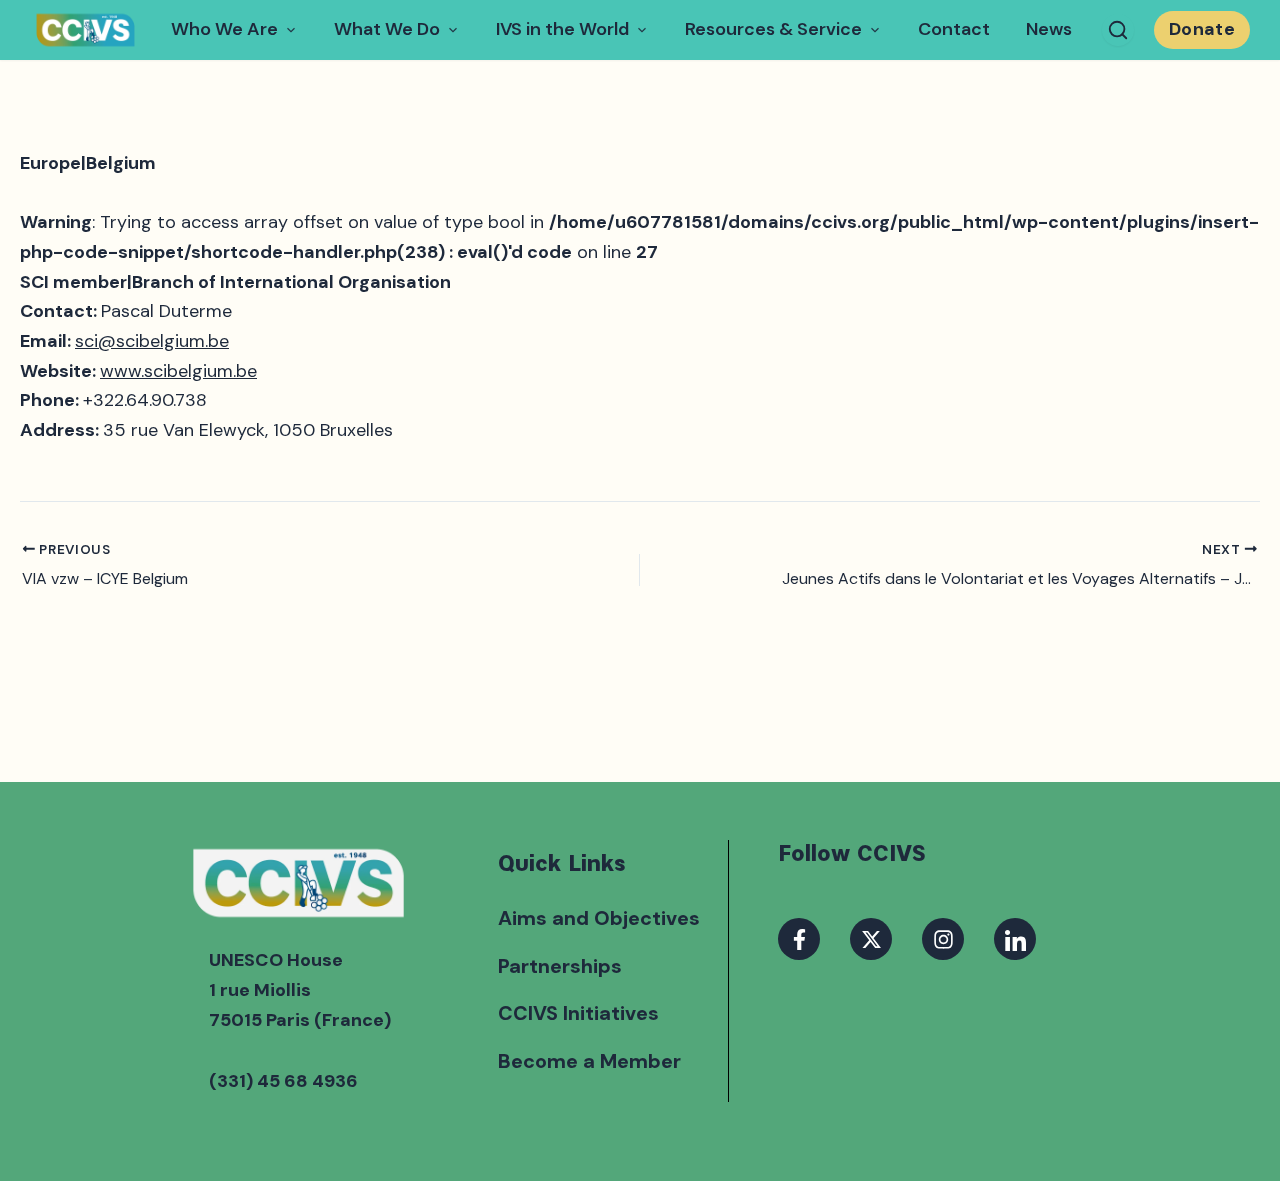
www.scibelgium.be (178, 371)
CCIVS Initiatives (578, 1013)
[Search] (1118, 30)
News (1049, 29)
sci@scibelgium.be (152, 341)
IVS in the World (562, 29)
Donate (1202, 29)
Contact (954, 29)
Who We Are (224, 29)
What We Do (387, 29)
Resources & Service (773, 29)
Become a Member (589, 1061)
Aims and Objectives (599, 918)
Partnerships (560, 966)
